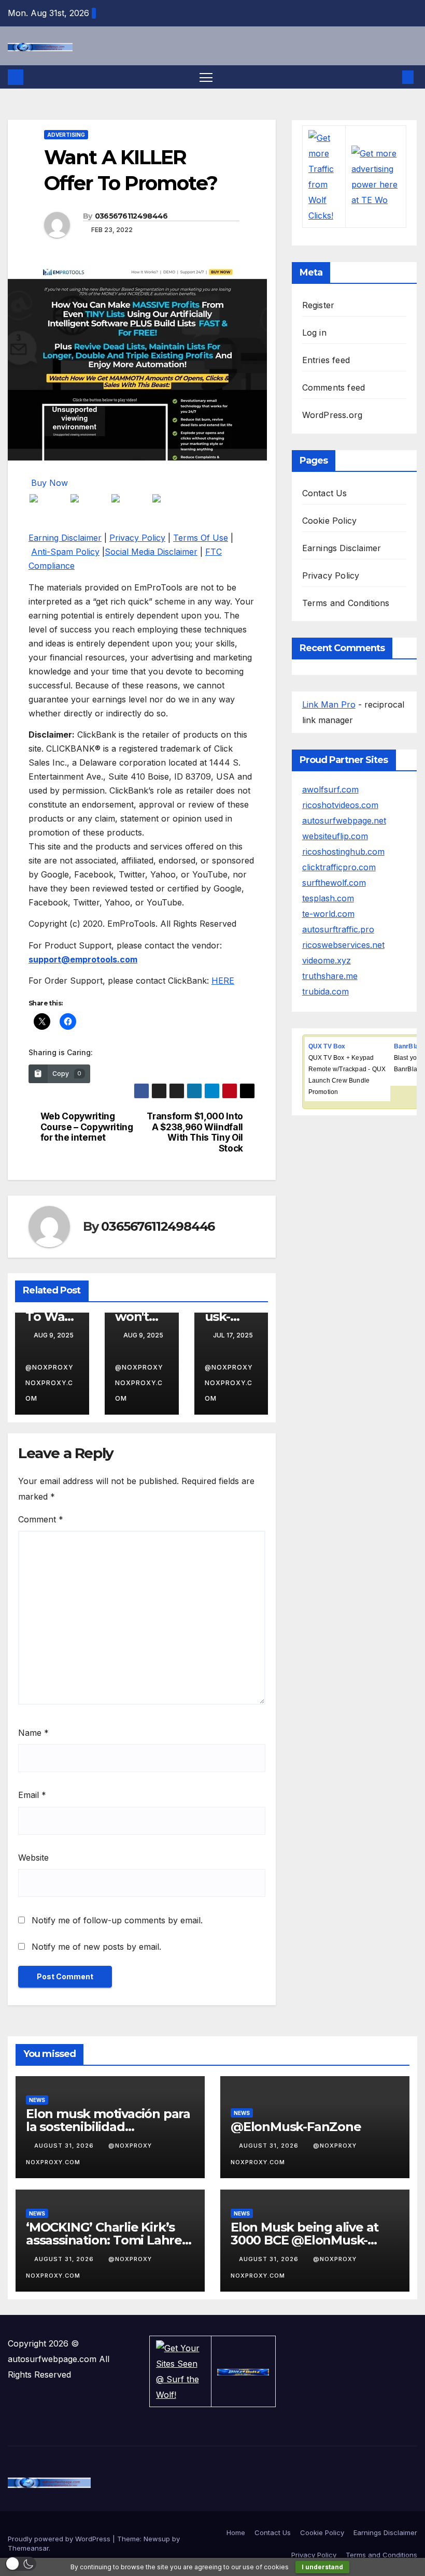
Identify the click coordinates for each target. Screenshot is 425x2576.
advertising (66, 135)
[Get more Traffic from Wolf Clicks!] (324, 176)
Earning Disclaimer (65, 538)
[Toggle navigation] (206, 77)
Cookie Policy (330, 521)
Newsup (157, 2539)
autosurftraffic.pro (338, 929)
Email (32, 1795)
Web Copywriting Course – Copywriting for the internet (87, 1127)
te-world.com (328, 914)
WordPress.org (332, 415)
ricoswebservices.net (343, 945)
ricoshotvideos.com (340, 805)
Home (236, 2532)
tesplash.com (328, 898)
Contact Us (325, 493)
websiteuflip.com (335, 836)
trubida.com (325, 991)
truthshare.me (330, 976)
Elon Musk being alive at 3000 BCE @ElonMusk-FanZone (304, 2240)
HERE (223, 981)
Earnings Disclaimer (342, 548)
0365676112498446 (131, 216)
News (37, 2100)
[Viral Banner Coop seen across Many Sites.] (243, 2371)
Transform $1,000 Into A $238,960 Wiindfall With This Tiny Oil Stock (195, 1132)
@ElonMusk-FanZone (296, 2127)
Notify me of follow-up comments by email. (117, 1920)
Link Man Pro (329, 704)
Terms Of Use (201, 538)
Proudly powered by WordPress (60, 2539)
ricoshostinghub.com (343, 852)
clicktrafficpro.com (339, 867)
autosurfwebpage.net (344, 821)
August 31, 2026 (65, 2146)
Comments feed (334, 387)
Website (33, 1858)
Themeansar (28, 2548)
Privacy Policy (137, 538)
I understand (322, 2567)
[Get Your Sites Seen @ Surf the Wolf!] (181, 2370)
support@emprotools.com (83, 959)
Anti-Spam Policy (65, 552)
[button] (391, 77)
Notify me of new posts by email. (96, 1947)
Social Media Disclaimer (151, 552)
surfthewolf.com (334, 883)
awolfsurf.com (330, 789)
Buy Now (49, 483)
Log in (314, 333)
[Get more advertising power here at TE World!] (376, 176)
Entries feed (326, 360)
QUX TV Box (327, 1046)
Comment (41, 1519)
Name (33, 1733)
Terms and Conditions (346, 603)
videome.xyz (327, 960)
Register (318, 305)
